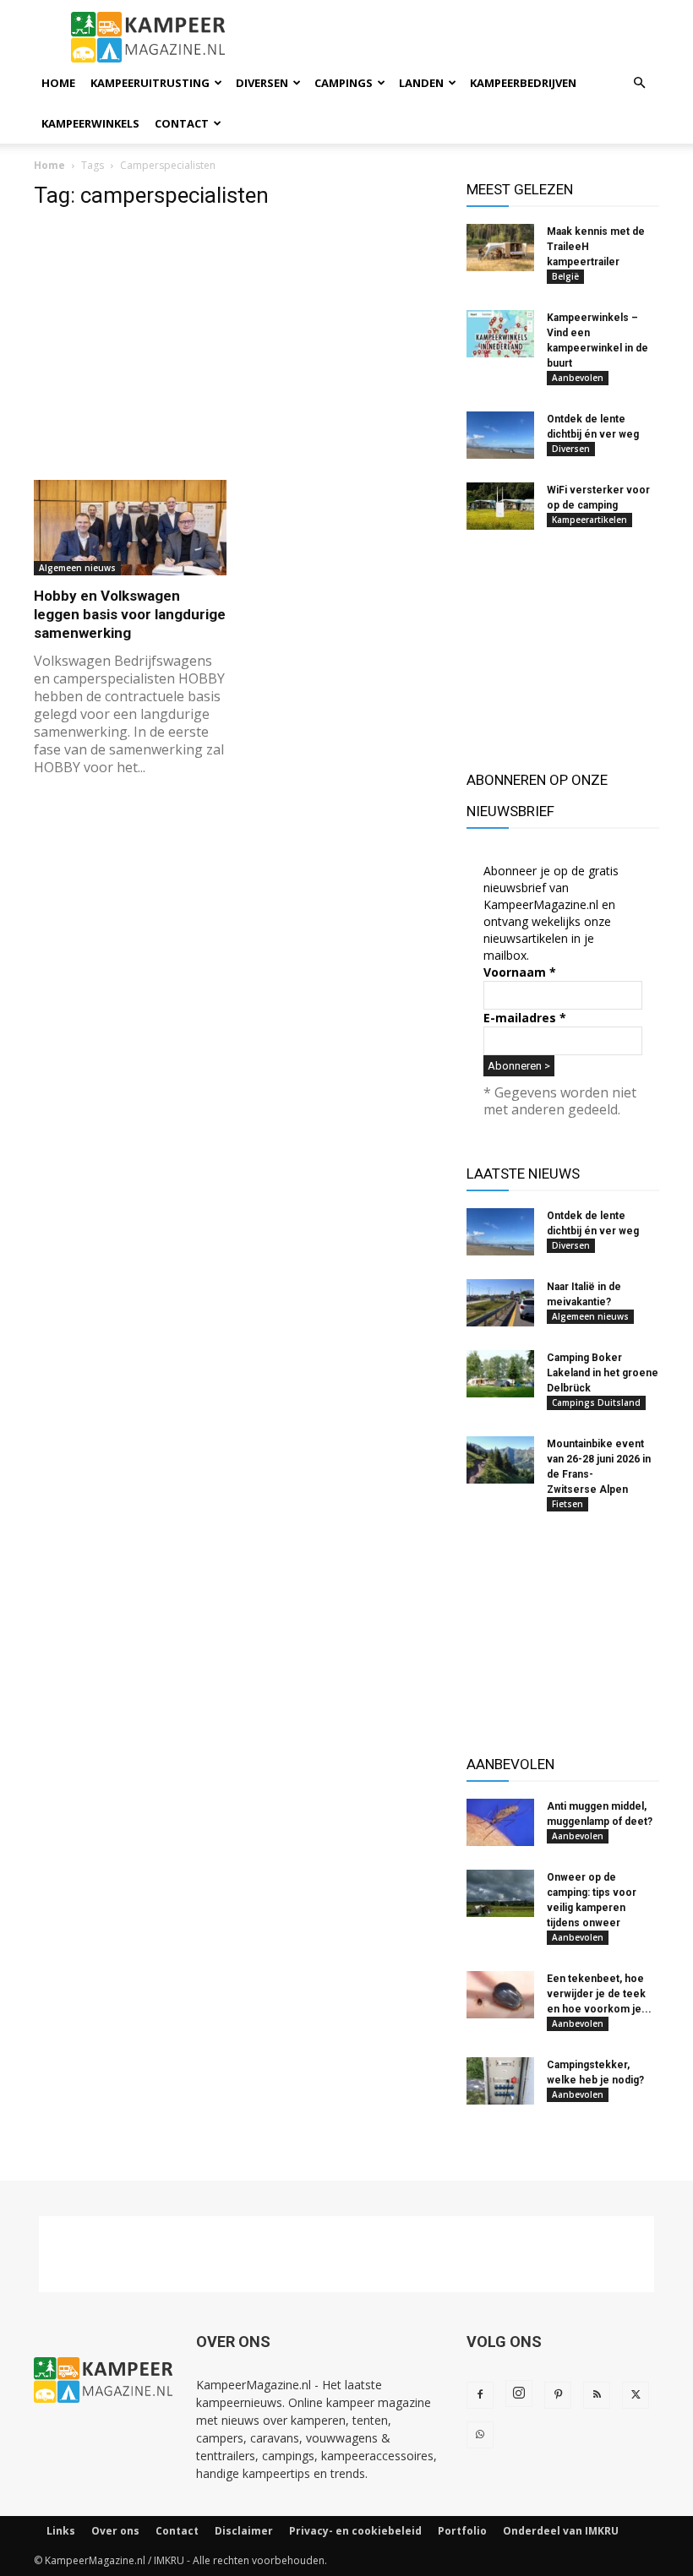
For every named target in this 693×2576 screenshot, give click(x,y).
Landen (421, 83)
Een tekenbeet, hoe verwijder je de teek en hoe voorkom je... (599, 1994)
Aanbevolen (578, 378)
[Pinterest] (558, 2395)
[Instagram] (519, 2394)
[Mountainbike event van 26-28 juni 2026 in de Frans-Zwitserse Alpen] (500, 1460)
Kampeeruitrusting (150, 83)
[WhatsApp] (480, 2435)
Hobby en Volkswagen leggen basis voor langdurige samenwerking (130, 614)
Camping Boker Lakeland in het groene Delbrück (603, 1373)
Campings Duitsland (596, 1402)
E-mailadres (525, 1018)
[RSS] (597, 2395)
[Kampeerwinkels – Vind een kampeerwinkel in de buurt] (500, 334)
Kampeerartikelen (589, 520)
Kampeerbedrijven (523, 83)
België (565, 276)
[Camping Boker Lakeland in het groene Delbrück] (500, 1374)
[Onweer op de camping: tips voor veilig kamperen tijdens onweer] (500, 1893)
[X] (636, 2395)
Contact (182, 123)
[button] (639, 83)
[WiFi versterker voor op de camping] (500, 506)
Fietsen (567, 1504)
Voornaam (520, 972)
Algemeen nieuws (77, 568)
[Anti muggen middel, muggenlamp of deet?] (500, 1822)
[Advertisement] (238, 344)
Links (61, 2531)
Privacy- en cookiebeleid (355, 2531)
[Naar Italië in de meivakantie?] (500, 1303)
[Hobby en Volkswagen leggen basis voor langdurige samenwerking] (130, 528)
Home (58, 83)
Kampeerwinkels (90, 123)
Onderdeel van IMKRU (561, 2531)
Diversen (262, 83)
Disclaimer (244, 2531)
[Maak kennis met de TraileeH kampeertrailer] (500, 248)
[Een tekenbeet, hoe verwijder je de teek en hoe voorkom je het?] (500, 1995)
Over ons (115, 2531)
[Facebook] (480, 2395)
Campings (344, 83)
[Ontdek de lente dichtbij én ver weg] (500, 435)
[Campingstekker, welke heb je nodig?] (500, 2081)
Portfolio (462, 2531)
